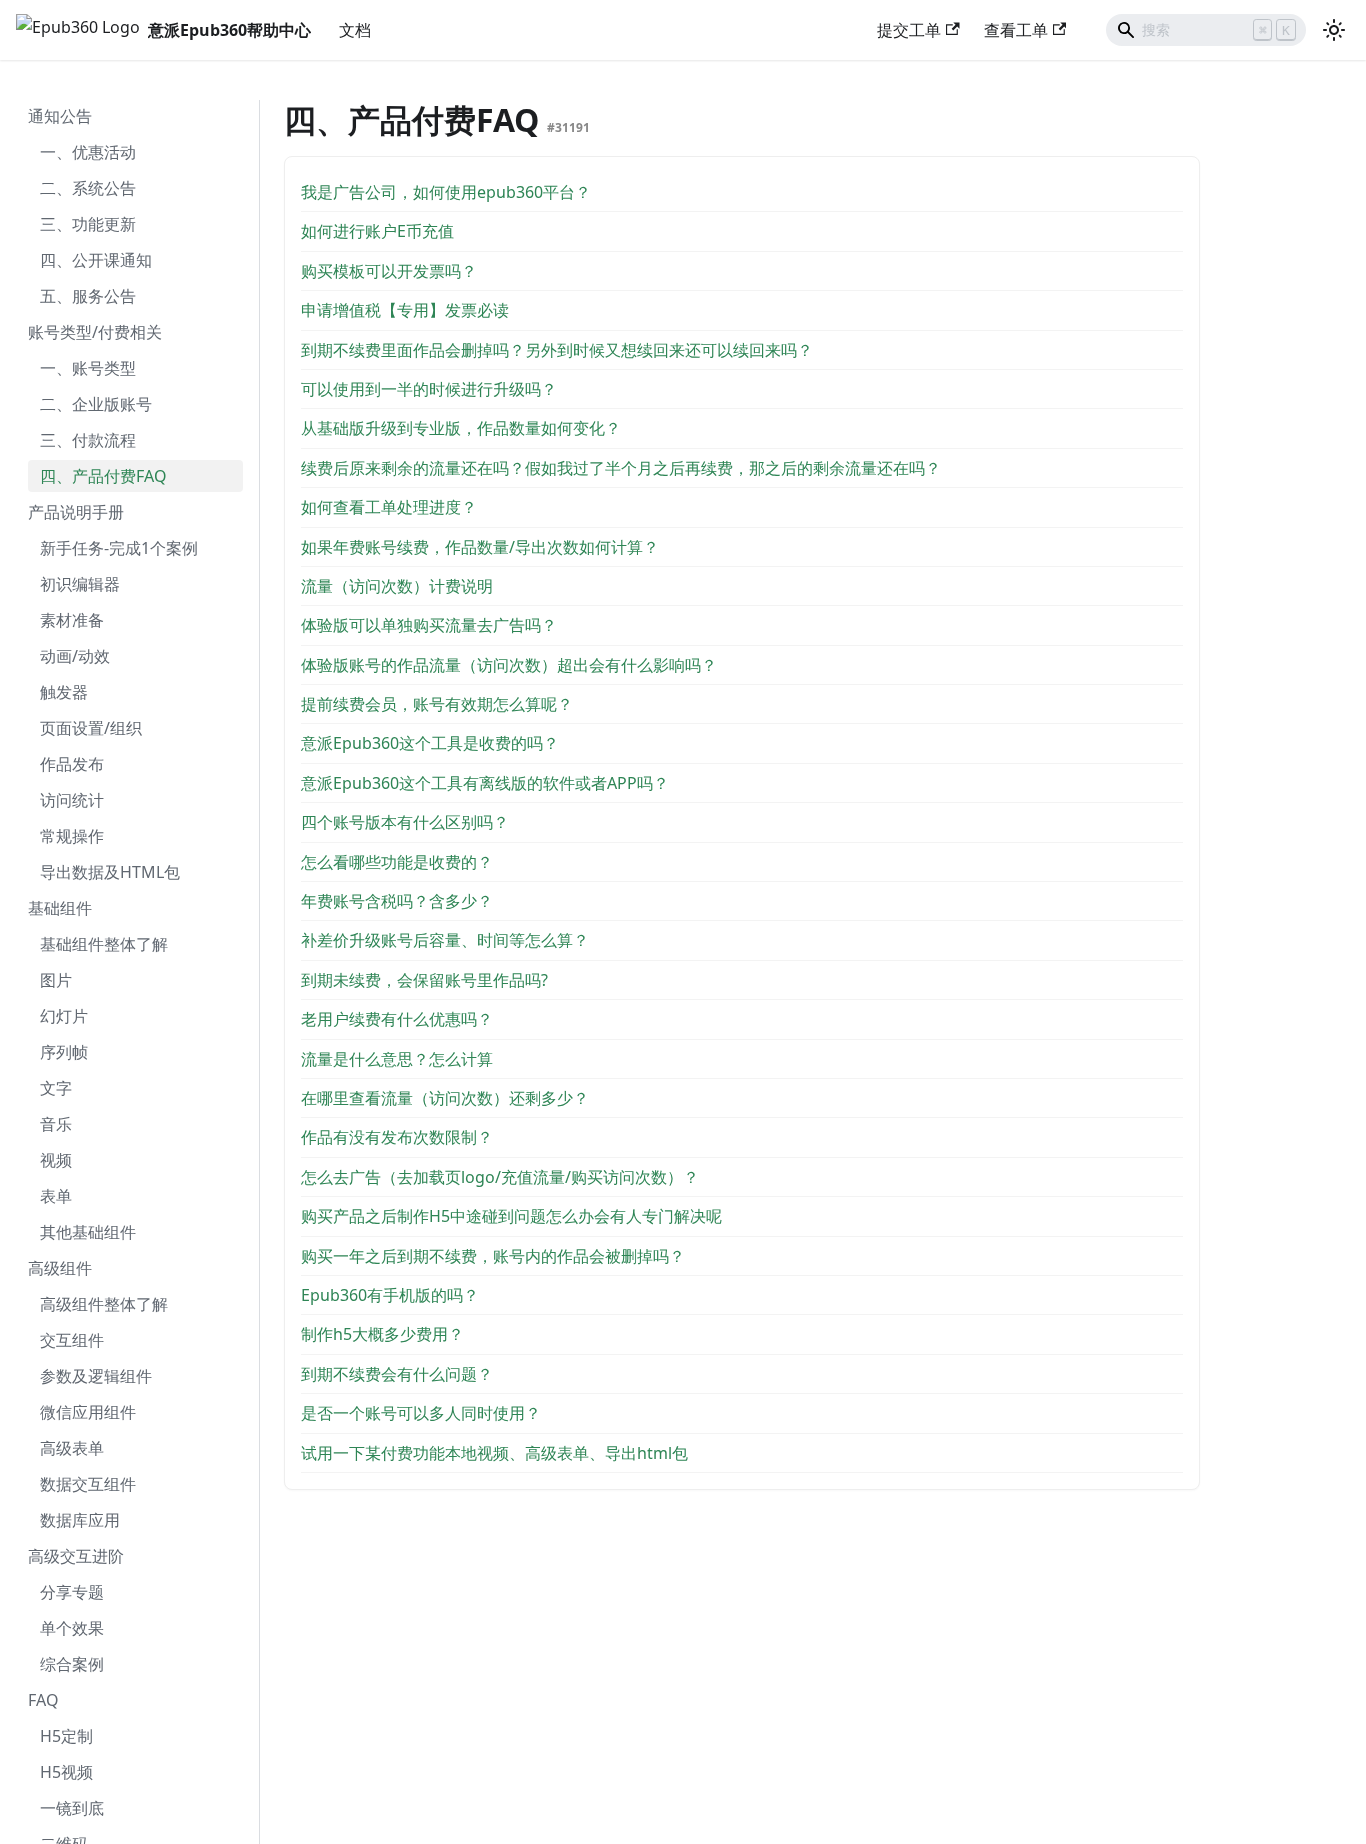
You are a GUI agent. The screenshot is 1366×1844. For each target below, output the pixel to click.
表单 (56, 1196)
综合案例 (72, 1664)
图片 (56, 980)
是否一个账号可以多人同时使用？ (421, 1413)
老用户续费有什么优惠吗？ (397, 1019)
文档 (355, 30)
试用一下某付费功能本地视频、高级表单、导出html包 (494, 1453)
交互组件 (72, 1340)
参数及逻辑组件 (96, 1376)
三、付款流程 (88, 440)
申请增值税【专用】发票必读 (405, 310)
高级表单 (72, 1448)
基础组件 (60, 908)
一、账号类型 (88, 368)
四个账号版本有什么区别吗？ (405, 822)
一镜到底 (72, 1808)
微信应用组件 (88, 1412)
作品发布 (72, 764)
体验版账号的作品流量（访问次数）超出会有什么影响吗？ (509, 665)
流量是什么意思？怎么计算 (397, 1059)
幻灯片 (64, 1016)
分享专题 (72, 1592)
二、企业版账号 (96, 404)
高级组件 (60, 1268)
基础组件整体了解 (104, 944)
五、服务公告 (88, 296)
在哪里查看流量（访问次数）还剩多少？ (445, 1098)
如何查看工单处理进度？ (389, 507)
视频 (56, 1160)
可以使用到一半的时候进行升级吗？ (429, 389)
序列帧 (64, 1052)
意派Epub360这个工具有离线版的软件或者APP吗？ (485, 783)
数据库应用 (80, 1520)
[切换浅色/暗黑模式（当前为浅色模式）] (1334, 30)
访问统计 (72, 800)
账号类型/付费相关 (95, 332)
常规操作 (72, 836)
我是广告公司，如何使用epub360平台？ (446, 192)
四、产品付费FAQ (103, 476)
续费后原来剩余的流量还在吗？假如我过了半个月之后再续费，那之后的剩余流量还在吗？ (621, 468)
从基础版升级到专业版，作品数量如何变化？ (461, 428)
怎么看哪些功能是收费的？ (397, 862)
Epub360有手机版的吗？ (390, 1295)
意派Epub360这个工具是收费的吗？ (430, 743)
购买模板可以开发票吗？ (389, 271)
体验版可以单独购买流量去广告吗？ (429, 625)
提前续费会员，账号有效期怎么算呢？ (437, 704)
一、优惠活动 (88, 152)
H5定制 (66, 1736)
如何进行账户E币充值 (377, 231)
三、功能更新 (88, 224)
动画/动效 (75, 656)
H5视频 (66, 1772)
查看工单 (1016, 30)
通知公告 (60, 116)
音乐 (56, 1124)
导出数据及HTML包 (110, 872)
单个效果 (72, 1628)
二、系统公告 (88, 188)
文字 (56, 1088)
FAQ (43, 1700)
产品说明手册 (76, 512)
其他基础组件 (88, 1232)
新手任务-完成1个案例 (119, 548)
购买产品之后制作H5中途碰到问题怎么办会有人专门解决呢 (511, 1216)
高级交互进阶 (76, 1556)
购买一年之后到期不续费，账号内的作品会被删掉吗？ (493, 1256)
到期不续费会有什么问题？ (397, 1374)
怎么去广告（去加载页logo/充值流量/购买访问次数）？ (500, 1177)
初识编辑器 (80, 584)
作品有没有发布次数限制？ (397, 1137)
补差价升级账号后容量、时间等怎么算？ (445, 940)
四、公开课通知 (96, 260)
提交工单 (909, 30)
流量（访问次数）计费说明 (397, 586)
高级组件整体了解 (104, 1304)
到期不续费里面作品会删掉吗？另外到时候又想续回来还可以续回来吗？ (557, 350)
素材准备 (72, 620)
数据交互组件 (88, 1484)
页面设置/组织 (91, 728)
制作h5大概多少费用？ (382, 1334)
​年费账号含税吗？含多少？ (397, 901)
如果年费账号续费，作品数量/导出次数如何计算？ (480, 547)
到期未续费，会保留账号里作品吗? (424, 980)
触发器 (64, 692)
